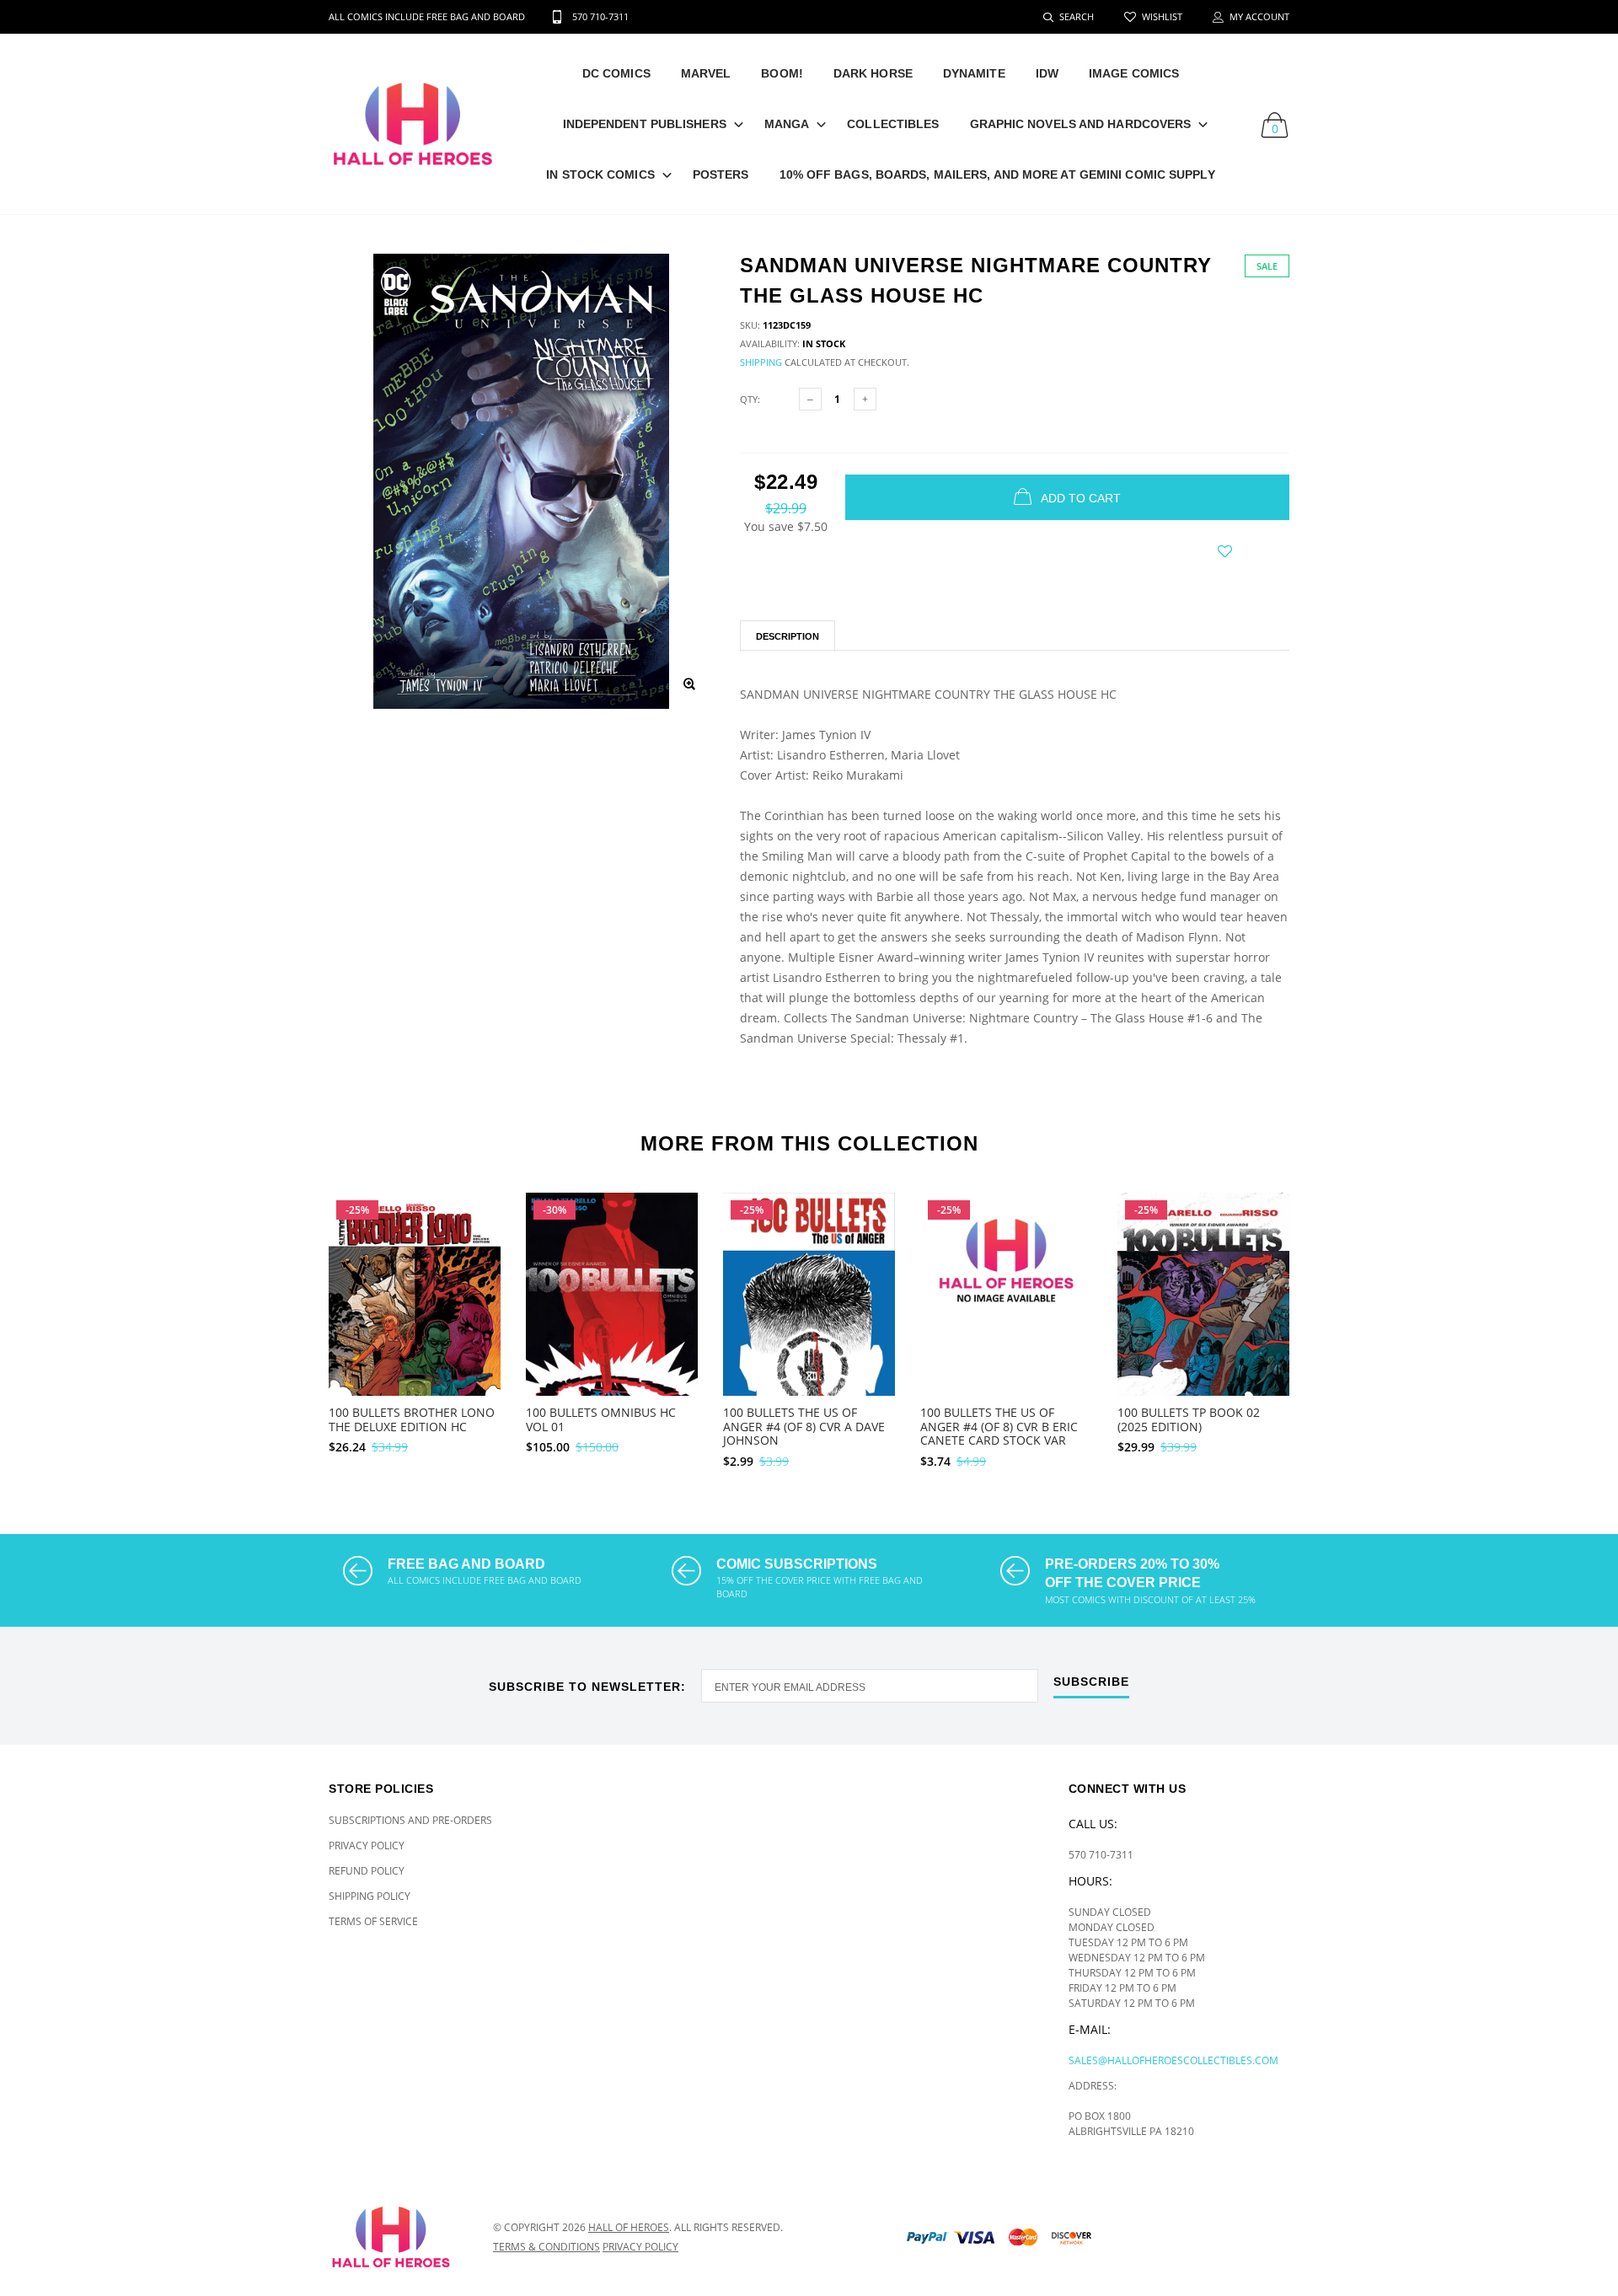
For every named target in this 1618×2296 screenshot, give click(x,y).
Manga (787, 124)
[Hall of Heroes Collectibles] (398, 2237)
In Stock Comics (600, 174)
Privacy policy (640, 2247)
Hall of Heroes (629, 2227)
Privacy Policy (367, 1845)
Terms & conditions (546, 2247)
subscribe (1091, 1682)
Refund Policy (367, 1871)
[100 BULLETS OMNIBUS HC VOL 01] (612, 1319)
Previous (292, 1323)
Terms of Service (373, 1921)
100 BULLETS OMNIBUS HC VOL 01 (601, 1419)
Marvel (706, 73)
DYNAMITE (974, 73)
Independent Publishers (645, 124)
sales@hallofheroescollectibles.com (1173, 2060)
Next (1326, 1323)
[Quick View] (477, 1248)
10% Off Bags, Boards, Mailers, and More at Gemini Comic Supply (997, 174)
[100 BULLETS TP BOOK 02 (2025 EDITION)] (1203, 1325)
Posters (721, 174)
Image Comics (1134, 73)
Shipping (761, 362)
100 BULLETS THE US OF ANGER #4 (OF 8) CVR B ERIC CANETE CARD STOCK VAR (999, 1427)
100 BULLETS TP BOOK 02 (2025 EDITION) (1189, 1419)
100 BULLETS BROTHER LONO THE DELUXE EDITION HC (412, 1419)
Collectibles (893, 124)
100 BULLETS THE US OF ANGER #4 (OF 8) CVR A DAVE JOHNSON (804, 1427)
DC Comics (616, 73)
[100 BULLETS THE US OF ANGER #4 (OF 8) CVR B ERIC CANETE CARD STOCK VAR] (1006, 1294)
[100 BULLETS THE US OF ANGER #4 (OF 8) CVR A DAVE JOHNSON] (809, 1322)
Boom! (782, 73)
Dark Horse (873, 73)
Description (788, 636)
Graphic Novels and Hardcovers (1081, 124)
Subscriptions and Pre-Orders (410, 1820)
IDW (1047, 73)
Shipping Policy (370, 1896)
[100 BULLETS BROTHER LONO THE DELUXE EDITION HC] (415, 1325)
